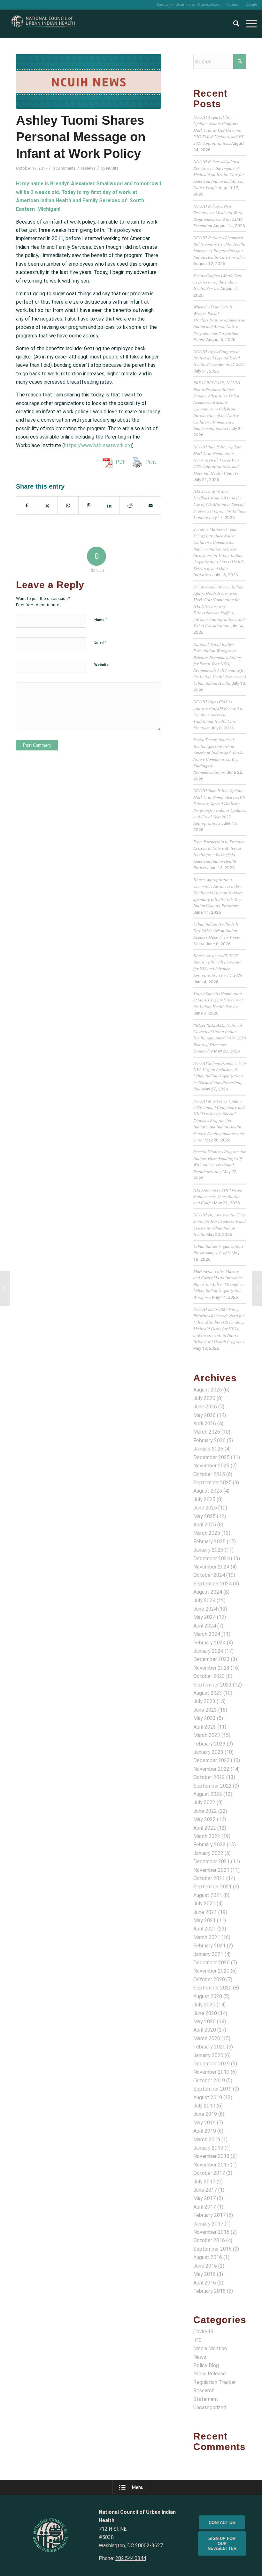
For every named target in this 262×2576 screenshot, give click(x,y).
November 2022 (211, 1769)
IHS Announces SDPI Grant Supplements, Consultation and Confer (218, 1196)
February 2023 (209, 1744)
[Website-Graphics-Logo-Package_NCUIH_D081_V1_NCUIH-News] (89, 81)
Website (101, 665)
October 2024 (209, 1575)
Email (100, 642)
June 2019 (205, 2114)
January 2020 (208, 2055)
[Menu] (248, 24)
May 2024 (204, 1617)
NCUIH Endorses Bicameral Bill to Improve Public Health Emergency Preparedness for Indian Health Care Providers (220, 247)
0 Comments (64, 168)
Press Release (210, 2374)
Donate (251, 5)
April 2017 (205, 2207)
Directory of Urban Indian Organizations (188, 5)
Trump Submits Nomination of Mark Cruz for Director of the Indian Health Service (218, 1000)
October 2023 (209, 1676)
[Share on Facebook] (27, 506)
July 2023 (204, 1701)
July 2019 (204, 2106)
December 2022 (212, 1760)
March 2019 (207, 2140)
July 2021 (204, 1904)
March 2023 (207, 1735)
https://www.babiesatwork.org (98, 445)
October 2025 (209, 1474)
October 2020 (209, 1979)
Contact (233, 5)
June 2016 (205, 2266)
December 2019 (212, 2064)
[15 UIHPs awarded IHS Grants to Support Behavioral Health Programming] (5, 1288)
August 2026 (208, 1390)
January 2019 (208, 2148)
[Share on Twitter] (48, 506)
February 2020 (209, 2047)
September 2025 (212, 1483)
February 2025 (209, 1542)
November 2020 (211, 1971)
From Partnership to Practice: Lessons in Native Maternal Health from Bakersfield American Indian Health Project (220, 855)
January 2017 (208, 2224)
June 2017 (205, 2190)
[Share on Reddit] (130, 506)
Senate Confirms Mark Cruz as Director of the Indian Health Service (217, 282)
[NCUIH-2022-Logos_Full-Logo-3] (43, 24)
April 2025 (205, 1525)
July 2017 (204, 2182)
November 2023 (211, 1668)
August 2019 (208, 2097)
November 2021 (211, 1870)
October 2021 (209, 1878)
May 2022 (204, 1819)
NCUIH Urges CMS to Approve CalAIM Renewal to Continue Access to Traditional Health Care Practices (218, 715)
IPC (197, 2340)
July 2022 (204, 1802)
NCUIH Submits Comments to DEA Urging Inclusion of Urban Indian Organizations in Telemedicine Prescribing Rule (220, 1076)
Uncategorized (210, 2407)
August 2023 (208, 1693)
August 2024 (208, 1592)
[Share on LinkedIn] (109, 506)
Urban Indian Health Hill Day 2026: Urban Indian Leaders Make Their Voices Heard (217, 934)
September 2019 (212, 2089)
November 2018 (211, 2156)
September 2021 (212, 1887)
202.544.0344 (131, 2558)
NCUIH (112, 168)
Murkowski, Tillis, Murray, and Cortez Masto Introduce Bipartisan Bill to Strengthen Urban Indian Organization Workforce (219, 1284)
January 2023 (208, 1752)
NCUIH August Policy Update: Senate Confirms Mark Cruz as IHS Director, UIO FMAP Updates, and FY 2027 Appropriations (219, 130)
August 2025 (208, 1491)
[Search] (233, 24)
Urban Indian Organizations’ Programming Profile (219, 1249)
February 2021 (209, 1946)
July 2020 (204, 2005)
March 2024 (207, 1634)
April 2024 (205, 1626)
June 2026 (205, 1407)
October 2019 (209, 2081)
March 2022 (207, 1836)
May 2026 (204, 1415)
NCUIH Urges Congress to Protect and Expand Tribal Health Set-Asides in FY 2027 (219, 358)
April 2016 (205, 2283)
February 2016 (209, 2291)
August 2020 (208, 1996)
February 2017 (209, 2215)
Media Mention (210, 2348)
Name (101, 620)
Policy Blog (206, 2365)
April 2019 (205, 2131)
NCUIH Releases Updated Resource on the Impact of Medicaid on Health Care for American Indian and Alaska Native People (219, 174)
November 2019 (211, 2072)
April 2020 (205, 2030)
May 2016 (204, 2274)
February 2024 (209, 1643)
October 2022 (209, 1777)
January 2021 (208, 1954)
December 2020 (212, 1963)
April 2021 (205, 1929)
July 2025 (204, 1499)
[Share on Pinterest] (89, 506)
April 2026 (205, 1424)
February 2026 (209, 1440)
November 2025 (211, 1466)
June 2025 (205, 1508)
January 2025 (208, 1550)
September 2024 (212, 1584)
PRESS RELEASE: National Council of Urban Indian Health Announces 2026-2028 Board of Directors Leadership (220, 1038)
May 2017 (204, 2198)
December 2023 (212, 1659)
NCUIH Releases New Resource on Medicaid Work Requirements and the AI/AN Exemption (218, 216)
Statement (206, 2399)
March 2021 (207, 1937)
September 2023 (212, 1685)
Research (204, 2391)
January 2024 (208, 1651)
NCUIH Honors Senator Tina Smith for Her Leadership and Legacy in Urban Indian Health (220, 1224)
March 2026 (207, 1432)
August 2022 (208, 1794)
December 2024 (212, 1558)
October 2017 (209, 2173)
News (90, 168)
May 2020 (204, 2022)
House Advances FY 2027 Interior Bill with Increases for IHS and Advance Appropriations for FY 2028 (218, 965)
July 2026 (204, 1398)
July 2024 (204, 1601)
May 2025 (204, 1516)
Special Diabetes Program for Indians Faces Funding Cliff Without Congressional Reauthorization (220, 1161)
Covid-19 (203, 2332)
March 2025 (207, 1533)
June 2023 (205, 1710)
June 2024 (205, 1609)
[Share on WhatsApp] (68, 506)
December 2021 (212, 1861)
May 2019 (204, 2123)
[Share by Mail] (150, 506)
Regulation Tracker (215, 2382)
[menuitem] (189, 5)
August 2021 (208, 1895)
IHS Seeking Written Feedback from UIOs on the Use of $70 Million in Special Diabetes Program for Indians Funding (220, 504)
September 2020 (212, 1988)
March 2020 (207, 2038)
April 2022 (205, 1828)
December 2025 (212, 1457)
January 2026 (208, 1449)
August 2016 (208, 2257)
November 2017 (211, 2165)
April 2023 (205, 1727)
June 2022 (205, 1811)
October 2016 (209, 2240)
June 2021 (205, 1912)
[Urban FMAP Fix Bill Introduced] (257, 1288)
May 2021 (204, 1920)
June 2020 (205, 2013)
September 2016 (212, 2249)
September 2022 (212, 1786)
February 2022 (209, 1845)
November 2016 (211, 2232)
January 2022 (208, 1853)
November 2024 (211, 1567)
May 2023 (204, 1718)
